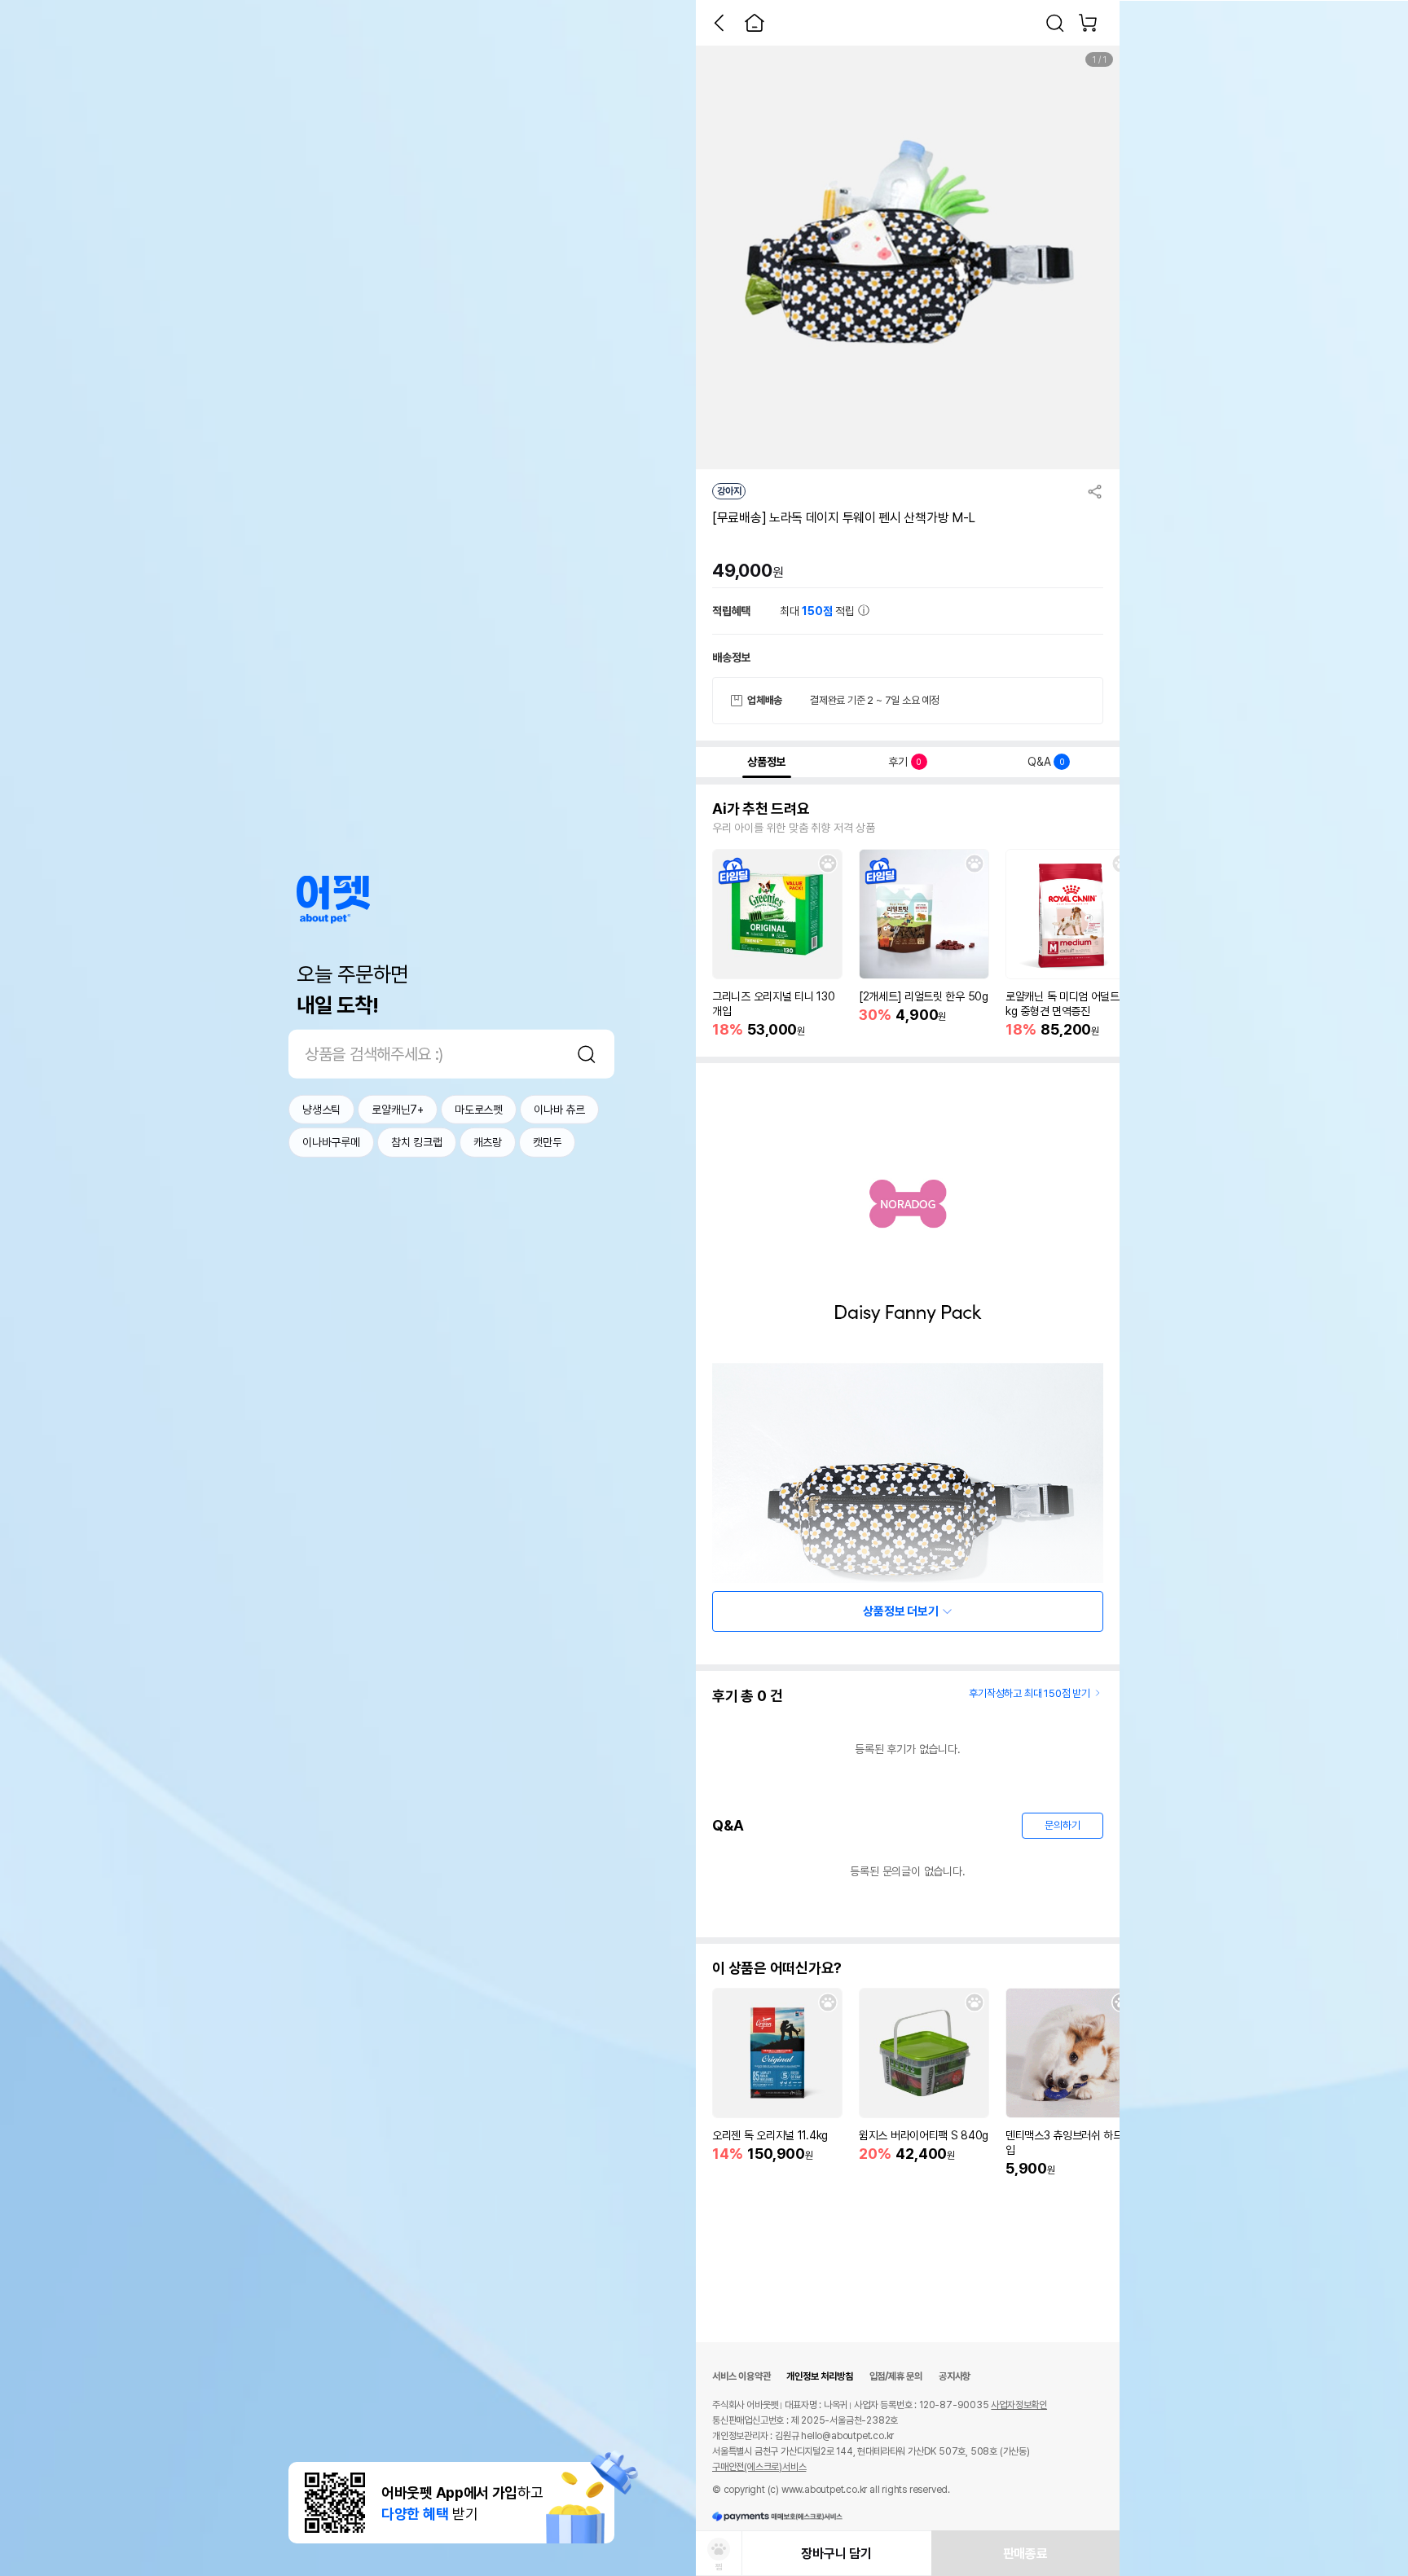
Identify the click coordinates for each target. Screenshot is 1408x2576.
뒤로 (719, 23)
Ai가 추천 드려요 (761, 809)
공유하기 (1095, 491)
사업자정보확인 (1019, 2405)
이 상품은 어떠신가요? (777, 1968)
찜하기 (828, 864)
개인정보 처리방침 (819, 2376)
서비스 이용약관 (741, 2376)
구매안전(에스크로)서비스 (759, 2467)
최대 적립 (819, 611)
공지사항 (955, 2376)
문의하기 (1062, 1825)
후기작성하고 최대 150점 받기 (1030, 1693)
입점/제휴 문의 (896, 2376)
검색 (587, 1054)
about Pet (333, 900)
